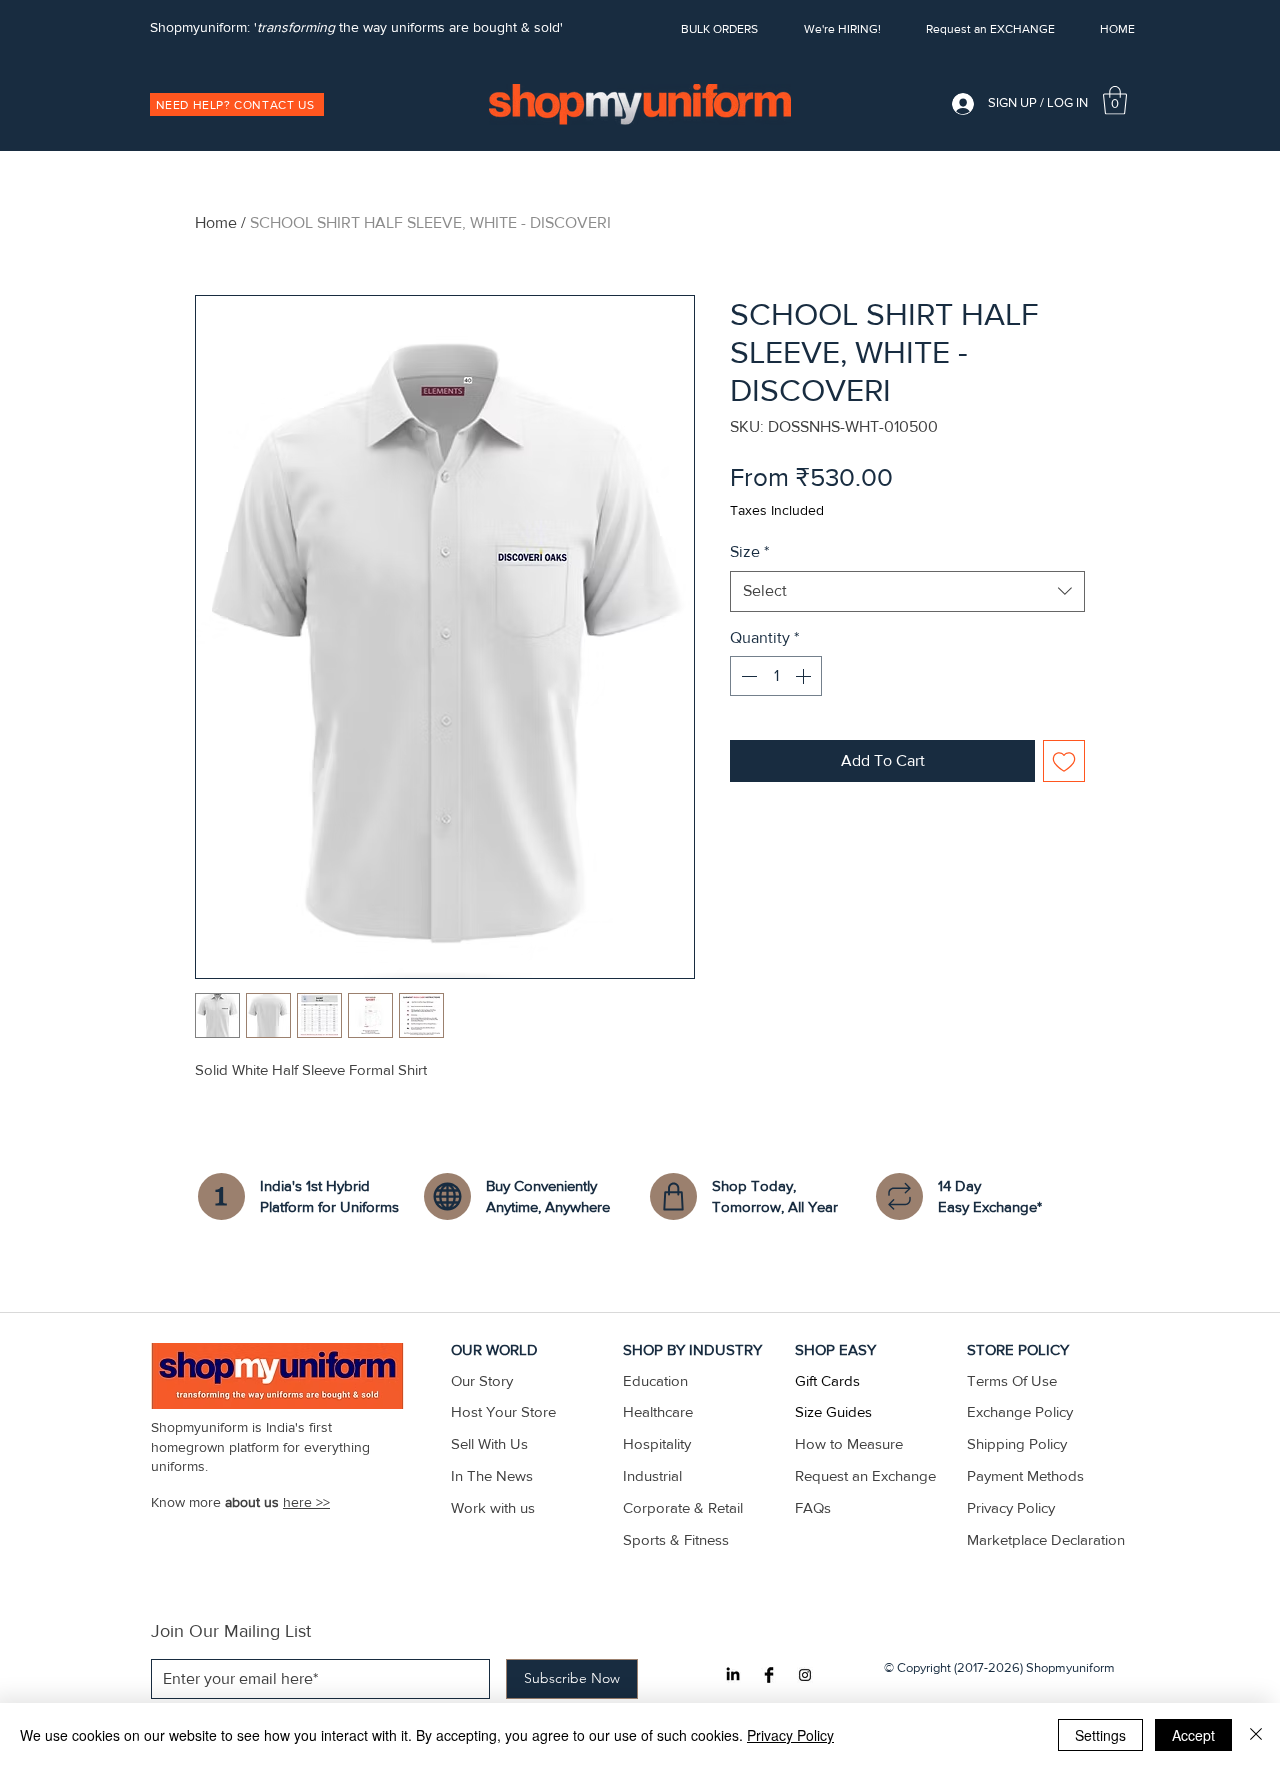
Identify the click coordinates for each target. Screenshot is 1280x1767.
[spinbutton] (776, 676)
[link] (1115, 100)
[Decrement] (747, 676)
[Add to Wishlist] (1064, 761)
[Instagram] (805, 1675)
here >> (306, 1502)
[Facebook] (769, 1675)
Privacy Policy (790, 1735)
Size (749, 551)
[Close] (1256, 1735)
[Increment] (805, 676)
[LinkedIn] (733, 1675)
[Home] (221, 1196)
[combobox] (907, 591)
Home (216, 222)
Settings (1100, 1735)
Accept (1193, 1735)
